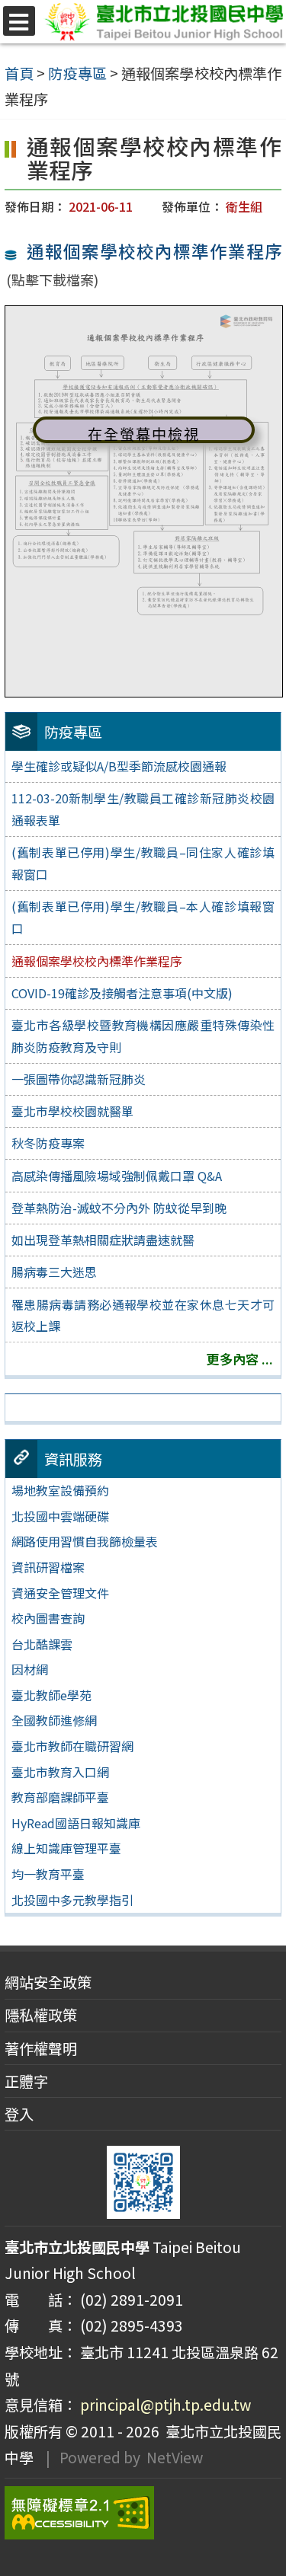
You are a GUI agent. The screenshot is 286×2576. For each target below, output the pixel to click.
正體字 (26, 2081)
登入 (19, 2114)
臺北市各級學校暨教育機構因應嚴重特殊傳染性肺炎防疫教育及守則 (143, 1036)
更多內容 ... (240, 1359)
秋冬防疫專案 (48, 1143)
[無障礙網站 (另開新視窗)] (143, 2513)
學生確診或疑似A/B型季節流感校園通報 (119, 766)
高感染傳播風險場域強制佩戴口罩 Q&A (117, 1176)
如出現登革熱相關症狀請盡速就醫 (103, 1240)
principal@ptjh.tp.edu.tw (165, 2405)
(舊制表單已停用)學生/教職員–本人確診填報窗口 (143, 917)
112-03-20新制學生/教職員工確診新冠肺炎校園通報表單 (143, 809)
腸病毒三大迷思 (54, 1272)
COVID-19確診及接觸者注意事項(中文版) (122, 993)
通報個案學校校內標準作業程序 (153, 251)
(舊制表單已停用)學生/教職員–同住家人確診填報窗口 (143, 863)
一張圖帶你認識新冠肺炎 (79, 1079)
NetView (175, 2457)
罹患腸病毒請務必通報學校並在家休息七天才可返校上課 (143, 1315)
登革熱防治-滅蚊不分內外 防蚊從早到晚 (119, 1208)
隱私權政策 (41, 2015)
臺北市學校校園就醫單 (72, 1111)
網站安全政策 (48, 1982)
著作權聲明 (41, 2048)
